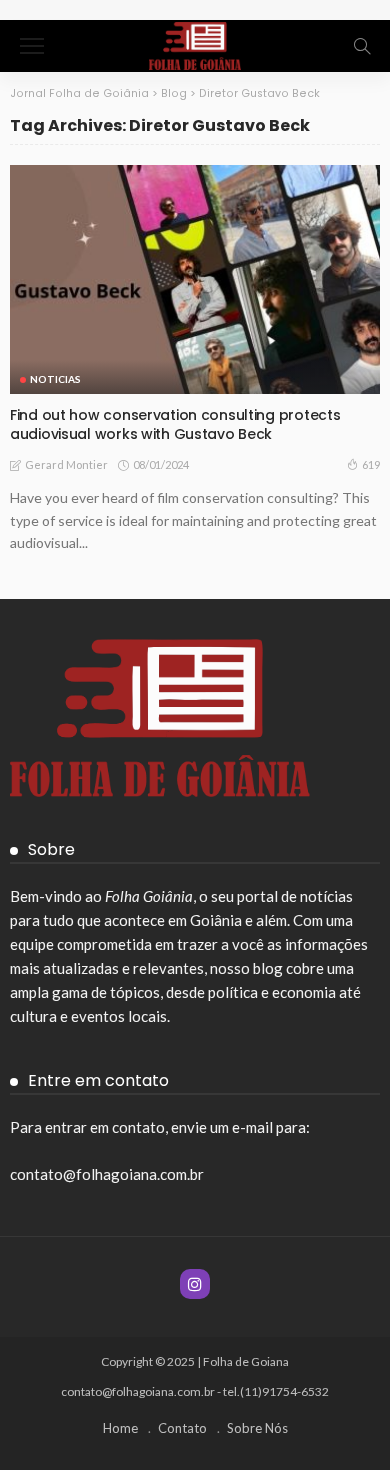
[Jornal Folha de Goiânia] (194, 43)
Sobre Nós (257, 1428)
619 (371, 464)
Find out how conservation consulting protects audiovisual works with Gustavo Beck (175, 424)
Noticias (55, 379)
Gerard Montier (66, 464)
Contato (182, 1428)
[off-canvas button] (32, 46)
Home (120, 1428)
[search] (362, 46)
